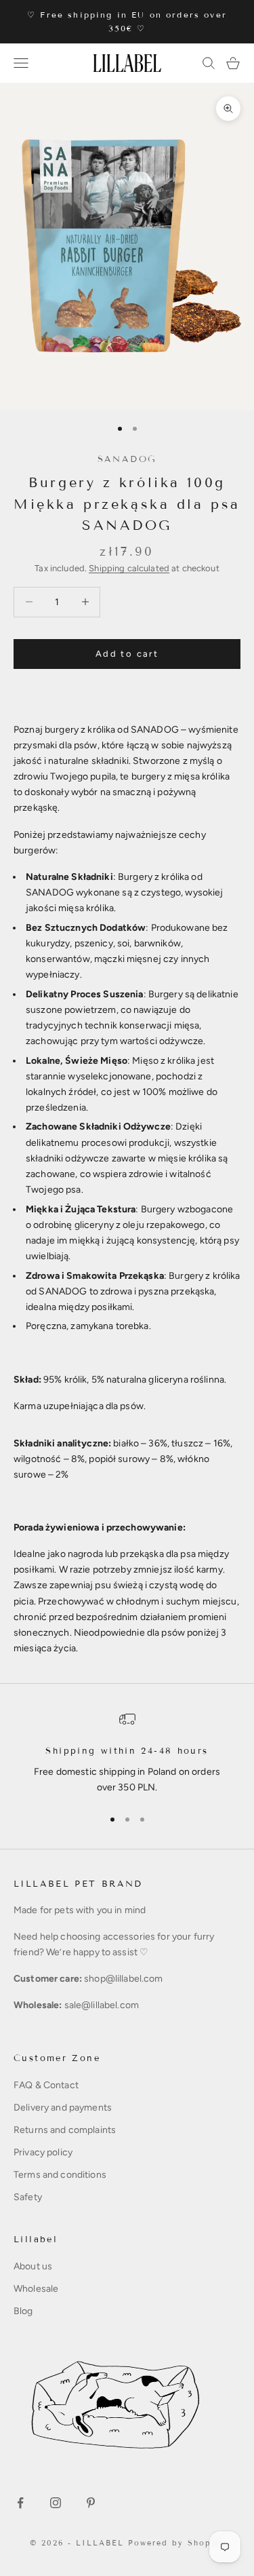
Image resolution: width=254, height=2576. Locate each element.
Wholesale (36, 2289)
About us (33, 2266)
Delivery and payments (63, 2108)
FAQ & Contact (46, 2085)
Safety (28, 2197)
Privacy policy (43, 2152)
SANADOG (127, 459)
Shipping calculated (129, 568)
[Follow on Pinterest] (91, 2503)
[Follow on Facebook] (20, 2503)
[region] (127, 1753)
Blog (23, 2311)
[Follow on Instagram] (56, 2503)
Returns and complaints (65, 2130)
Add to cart (127, 654)
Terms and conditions (60, 2175)
